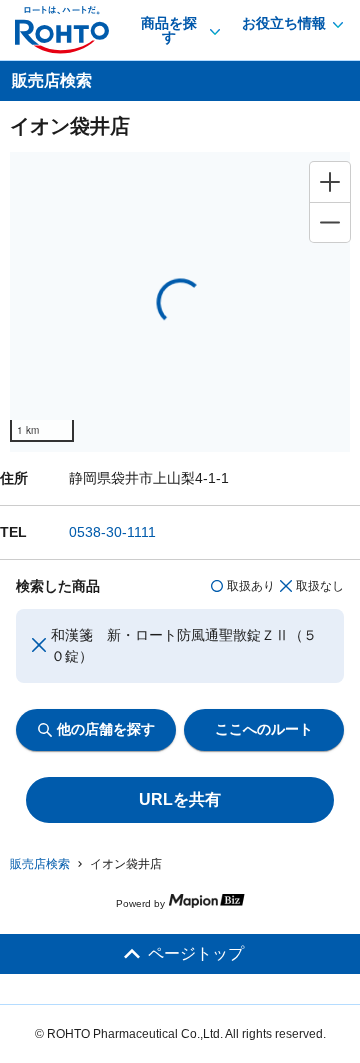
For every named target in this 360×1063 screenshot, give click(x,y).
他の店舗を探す (106, 729)
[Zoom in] (330, 182)
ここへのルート (264, 729)
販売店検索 (40, 864)
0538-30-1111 (112, 532)
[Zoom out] (330, 222)
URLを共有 (180, 799)
